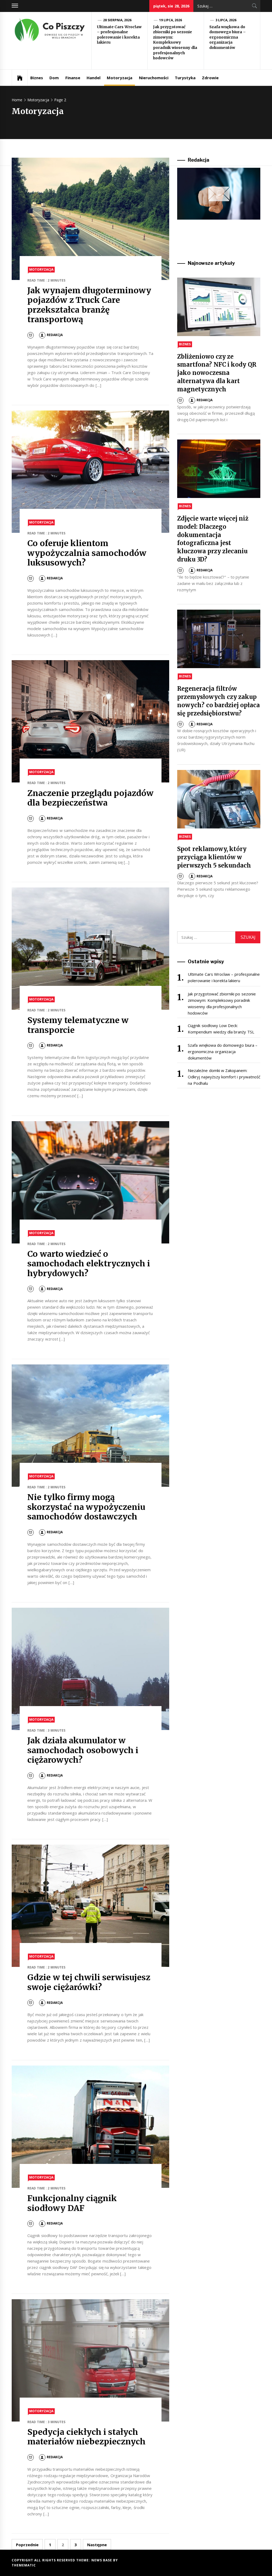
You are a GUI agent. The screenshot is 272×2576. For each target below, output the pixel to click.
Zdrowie (210, 78)
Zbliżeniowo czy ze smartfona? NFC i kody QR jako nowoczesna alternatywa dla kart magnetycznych (217, 373)
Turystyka (185, 78)
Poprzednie (27, 2545)
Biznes (37, 78)
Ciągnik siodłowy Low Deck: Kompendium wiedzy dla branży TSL (221, 1029)
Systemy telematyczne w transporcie (78, 1025)
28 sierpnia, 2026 (117, 20)
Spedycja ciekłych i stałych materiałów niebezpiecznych (86, 2437)
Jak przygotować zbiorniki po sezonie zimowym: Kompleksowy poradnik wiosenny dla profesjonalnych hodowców (175, 43)
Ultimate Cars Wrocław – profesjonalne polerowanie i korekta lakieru (119, 35)
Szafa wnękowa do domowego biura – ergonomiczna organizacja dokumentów (228, 37)
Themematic (24, 2565)
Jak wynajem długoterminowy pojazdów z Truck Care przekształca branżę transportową (89, 305)
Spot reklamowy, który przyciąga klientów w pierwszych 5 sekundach (214, 857)
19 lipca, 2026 (171, 20)
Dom (54, 78)
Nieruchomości (154, 78)
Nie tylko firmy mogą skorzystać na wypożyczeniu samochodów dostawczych (86, 1507)
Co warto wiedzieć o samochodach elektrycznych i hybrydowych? (89, 1264)
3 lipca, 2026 (226, 20)
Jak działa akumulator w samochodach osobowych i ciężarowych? (83, 1750)
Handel (93, 78)
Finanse (73, 78)
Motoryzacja (120, 78)
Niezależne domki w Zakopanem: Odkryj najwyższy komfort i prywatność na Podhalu (224, 1077)
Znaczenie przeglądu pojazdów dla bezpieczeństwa (90, 798)
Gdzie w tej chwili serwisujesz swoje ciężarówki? (89, 1982)
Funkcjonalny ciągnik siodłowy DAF (72, 2203)
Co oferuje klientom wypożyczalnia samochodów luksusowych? (87, 553)
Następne (97, 2545)
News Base (102, 2560)
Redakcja (55, 335)
